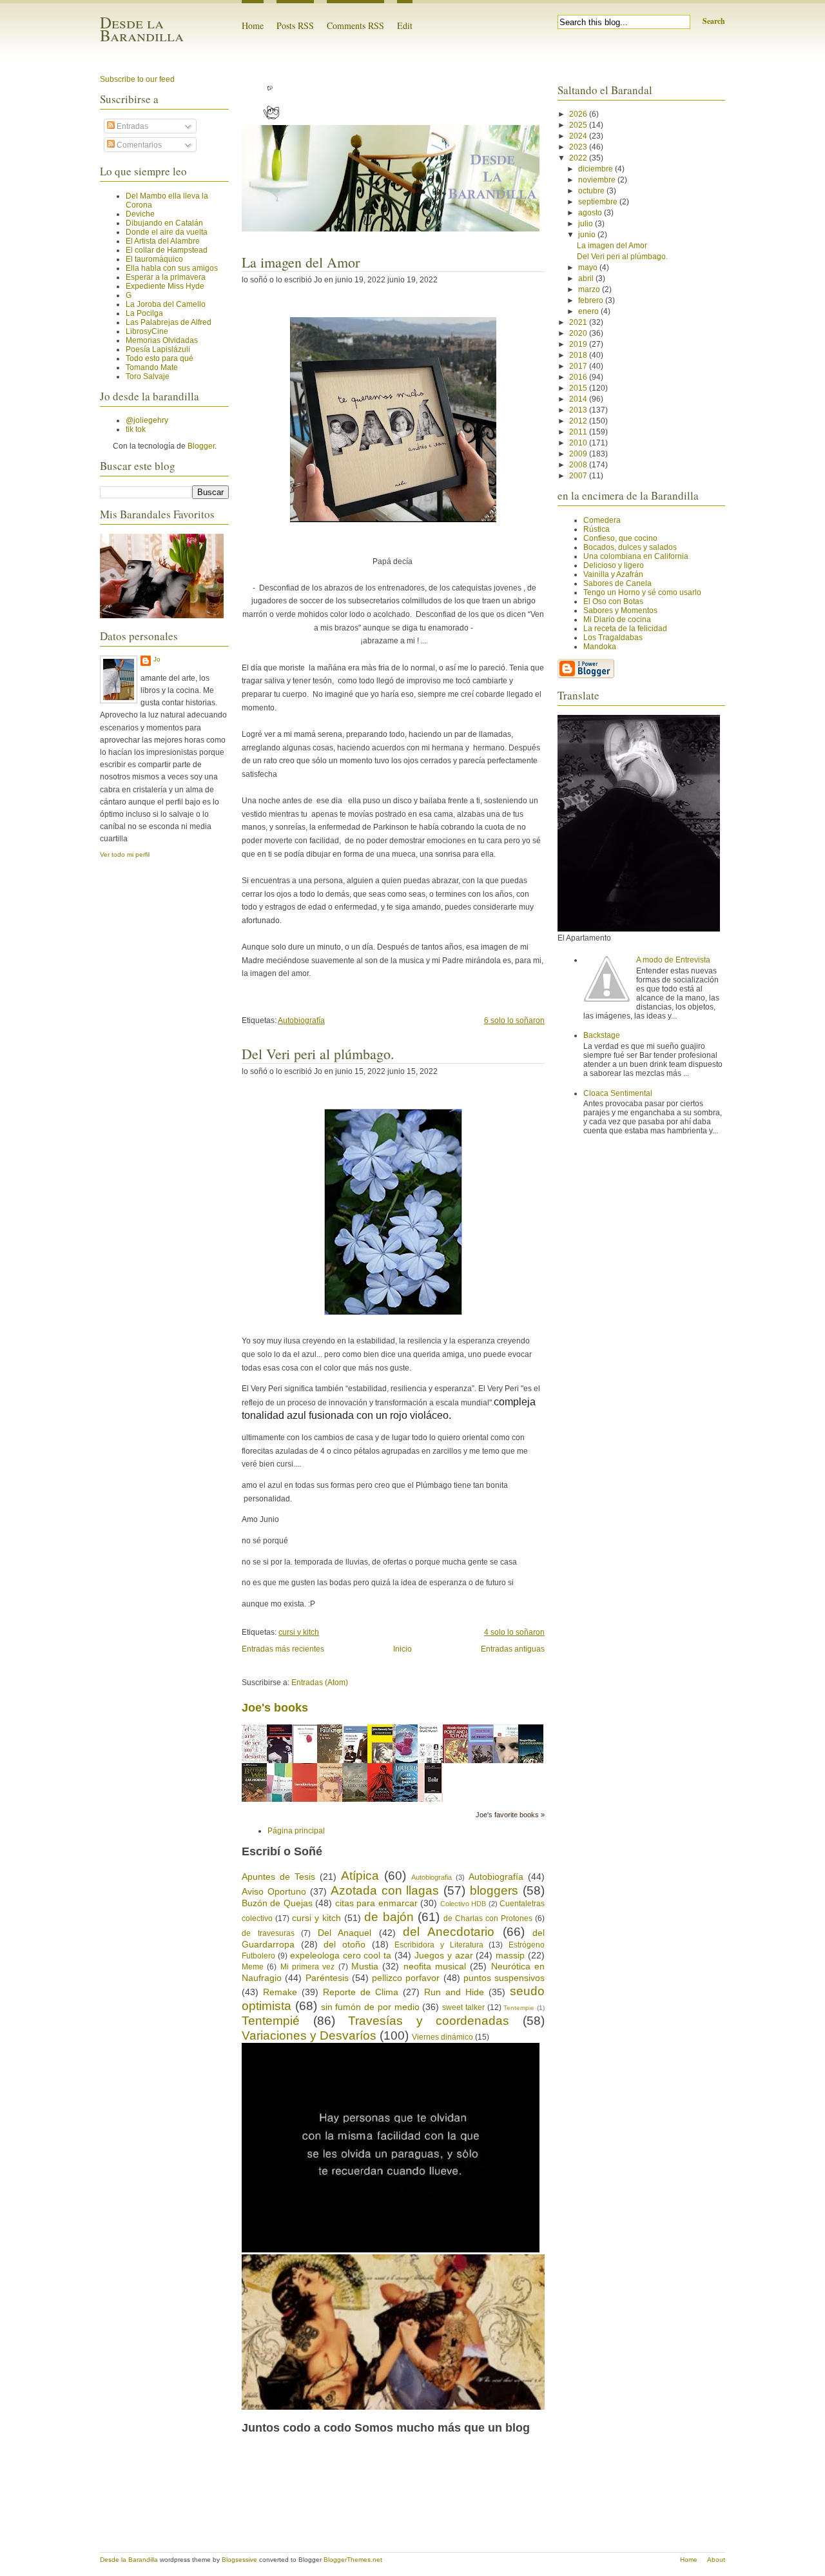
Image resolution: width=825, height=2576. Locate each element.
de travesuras (268, 1933)
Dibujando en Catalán (164, 223)
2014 (579, 399)
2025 (579, 125)
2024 (579, 136)
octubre (592, 191)
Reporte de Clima (361, 1992)
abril (587, 278)
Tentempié (271, 2021)
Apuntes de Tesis (278, 1877)
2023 (579, 147)
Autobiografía (301, 1020)
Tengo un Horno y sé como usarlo (642, 592)
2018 (579, 355)
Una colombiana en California (636, 556)
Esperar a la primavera (166, 277)
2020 (579, 333)
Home (253, 25)
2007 (579, 476)
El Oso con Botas (613, 601)
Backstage (602, 1035)
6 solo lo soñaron (514, 1020)
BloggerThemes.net (353, 2560)
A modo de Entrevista (673, 960)
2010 (579, 443)
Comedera (602, 520)
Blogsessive (239, 2560)
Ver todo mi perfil (125, 854)
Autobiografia (432, 1877)
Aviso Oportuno (274, 1891)
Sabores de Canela (617, 583)
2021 (579, 322)
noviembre (598, 180)
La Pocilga (144, 313)
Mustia (365, 1966)
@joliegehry (147, 420)
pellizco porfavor (406, 1978)
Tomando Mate (152, 367)
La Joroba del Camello (166, 304)
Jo (157, 659)
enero (589, 311)
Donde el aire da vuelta (167, 232)
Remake (280, 1992)
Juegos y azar (444, 1955)
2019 (579, 344)
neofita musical (435, 1966)
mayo (589, 268)
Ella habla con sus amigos (172, 268)
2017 (579, 366)
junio (588, 235)
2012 (579, 421)
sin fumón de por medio (370, 2007)
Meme (253, 1967)
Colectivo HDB (463, 1904)
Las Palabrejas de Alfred (169, 322)
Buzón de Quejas (277, 1903)
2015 (579, 388)
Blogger (201, 446)
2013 (579, 410)
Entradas (131, 126)
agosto (591, 213)
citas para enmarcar (376, 1903)
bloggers (494, 1890)
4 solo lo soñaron (514, 1632)
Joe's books (275, 1708)
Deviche (140, 214)
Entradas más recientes (283, 1649)
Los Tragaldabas (613, 638)
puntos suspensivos (504, 1978)
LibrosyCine (147, 331)
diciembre (597, 169)
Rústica (597, 529)
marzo (590, 289)
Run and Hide (454, 1992)
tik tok (136, 429)
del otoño (345, 1944)
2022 (579, 158)
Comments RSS (355, 25)
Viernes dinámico (442, 2037)
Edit (405, 25)
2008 (579, 465)
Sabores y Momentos (620, 610)
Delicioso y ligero (614, 565)
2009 (579, 454)
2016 (579, 377)
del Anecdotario (449, 1932)
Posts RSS (295, 25)
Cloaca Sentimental (618, 1093)
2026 (579, 114)
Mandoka (600, 647)
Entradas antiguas (513, 1649)
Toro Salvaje (148, 376)
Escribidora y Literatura (439, 1945)
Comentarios (138, 145)
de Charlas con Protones (488, 1918)
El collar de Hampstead (167, 250)
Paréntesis (327, 1978)
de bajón (389, 1917)
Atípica (360, 1876)
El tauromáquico (154, 259)
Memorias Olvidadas (162, 340)
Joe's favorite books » (510, 1815)
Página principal (296, 1831)
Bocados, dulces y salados (630, 547)
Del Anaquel (345, 1933)
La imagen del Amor (301, 262)
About (716, 2560)
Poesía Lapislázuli (158, 349)
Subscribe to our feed (137, 79)
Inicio (403, 1649)
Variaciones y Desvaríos (309, 2035)
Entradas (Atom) (320, 1683)
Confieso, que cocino (620, 538)
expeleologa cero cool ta (341, 1955)
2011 (579, 432)
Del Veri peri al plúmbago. (318, 1054)
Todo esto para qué (160, 358)
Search (714, 21)
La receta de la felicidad (625, 629)
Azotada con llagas (385, 1890)
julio (587, 224)
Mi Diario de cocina (617, 620)
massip (510, 1955)
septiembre (599, 202)
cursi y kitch (299, 1632)
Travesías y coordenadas (429, 2021)
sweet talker (463, 2007)
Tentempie (519, 2008)
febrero (592, 300)
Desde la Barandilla (142, 29)
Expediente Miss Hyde (165, 286)
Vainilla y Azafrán (613, 574)
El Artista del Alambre (163, 241)
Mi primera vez (308, 1967)
